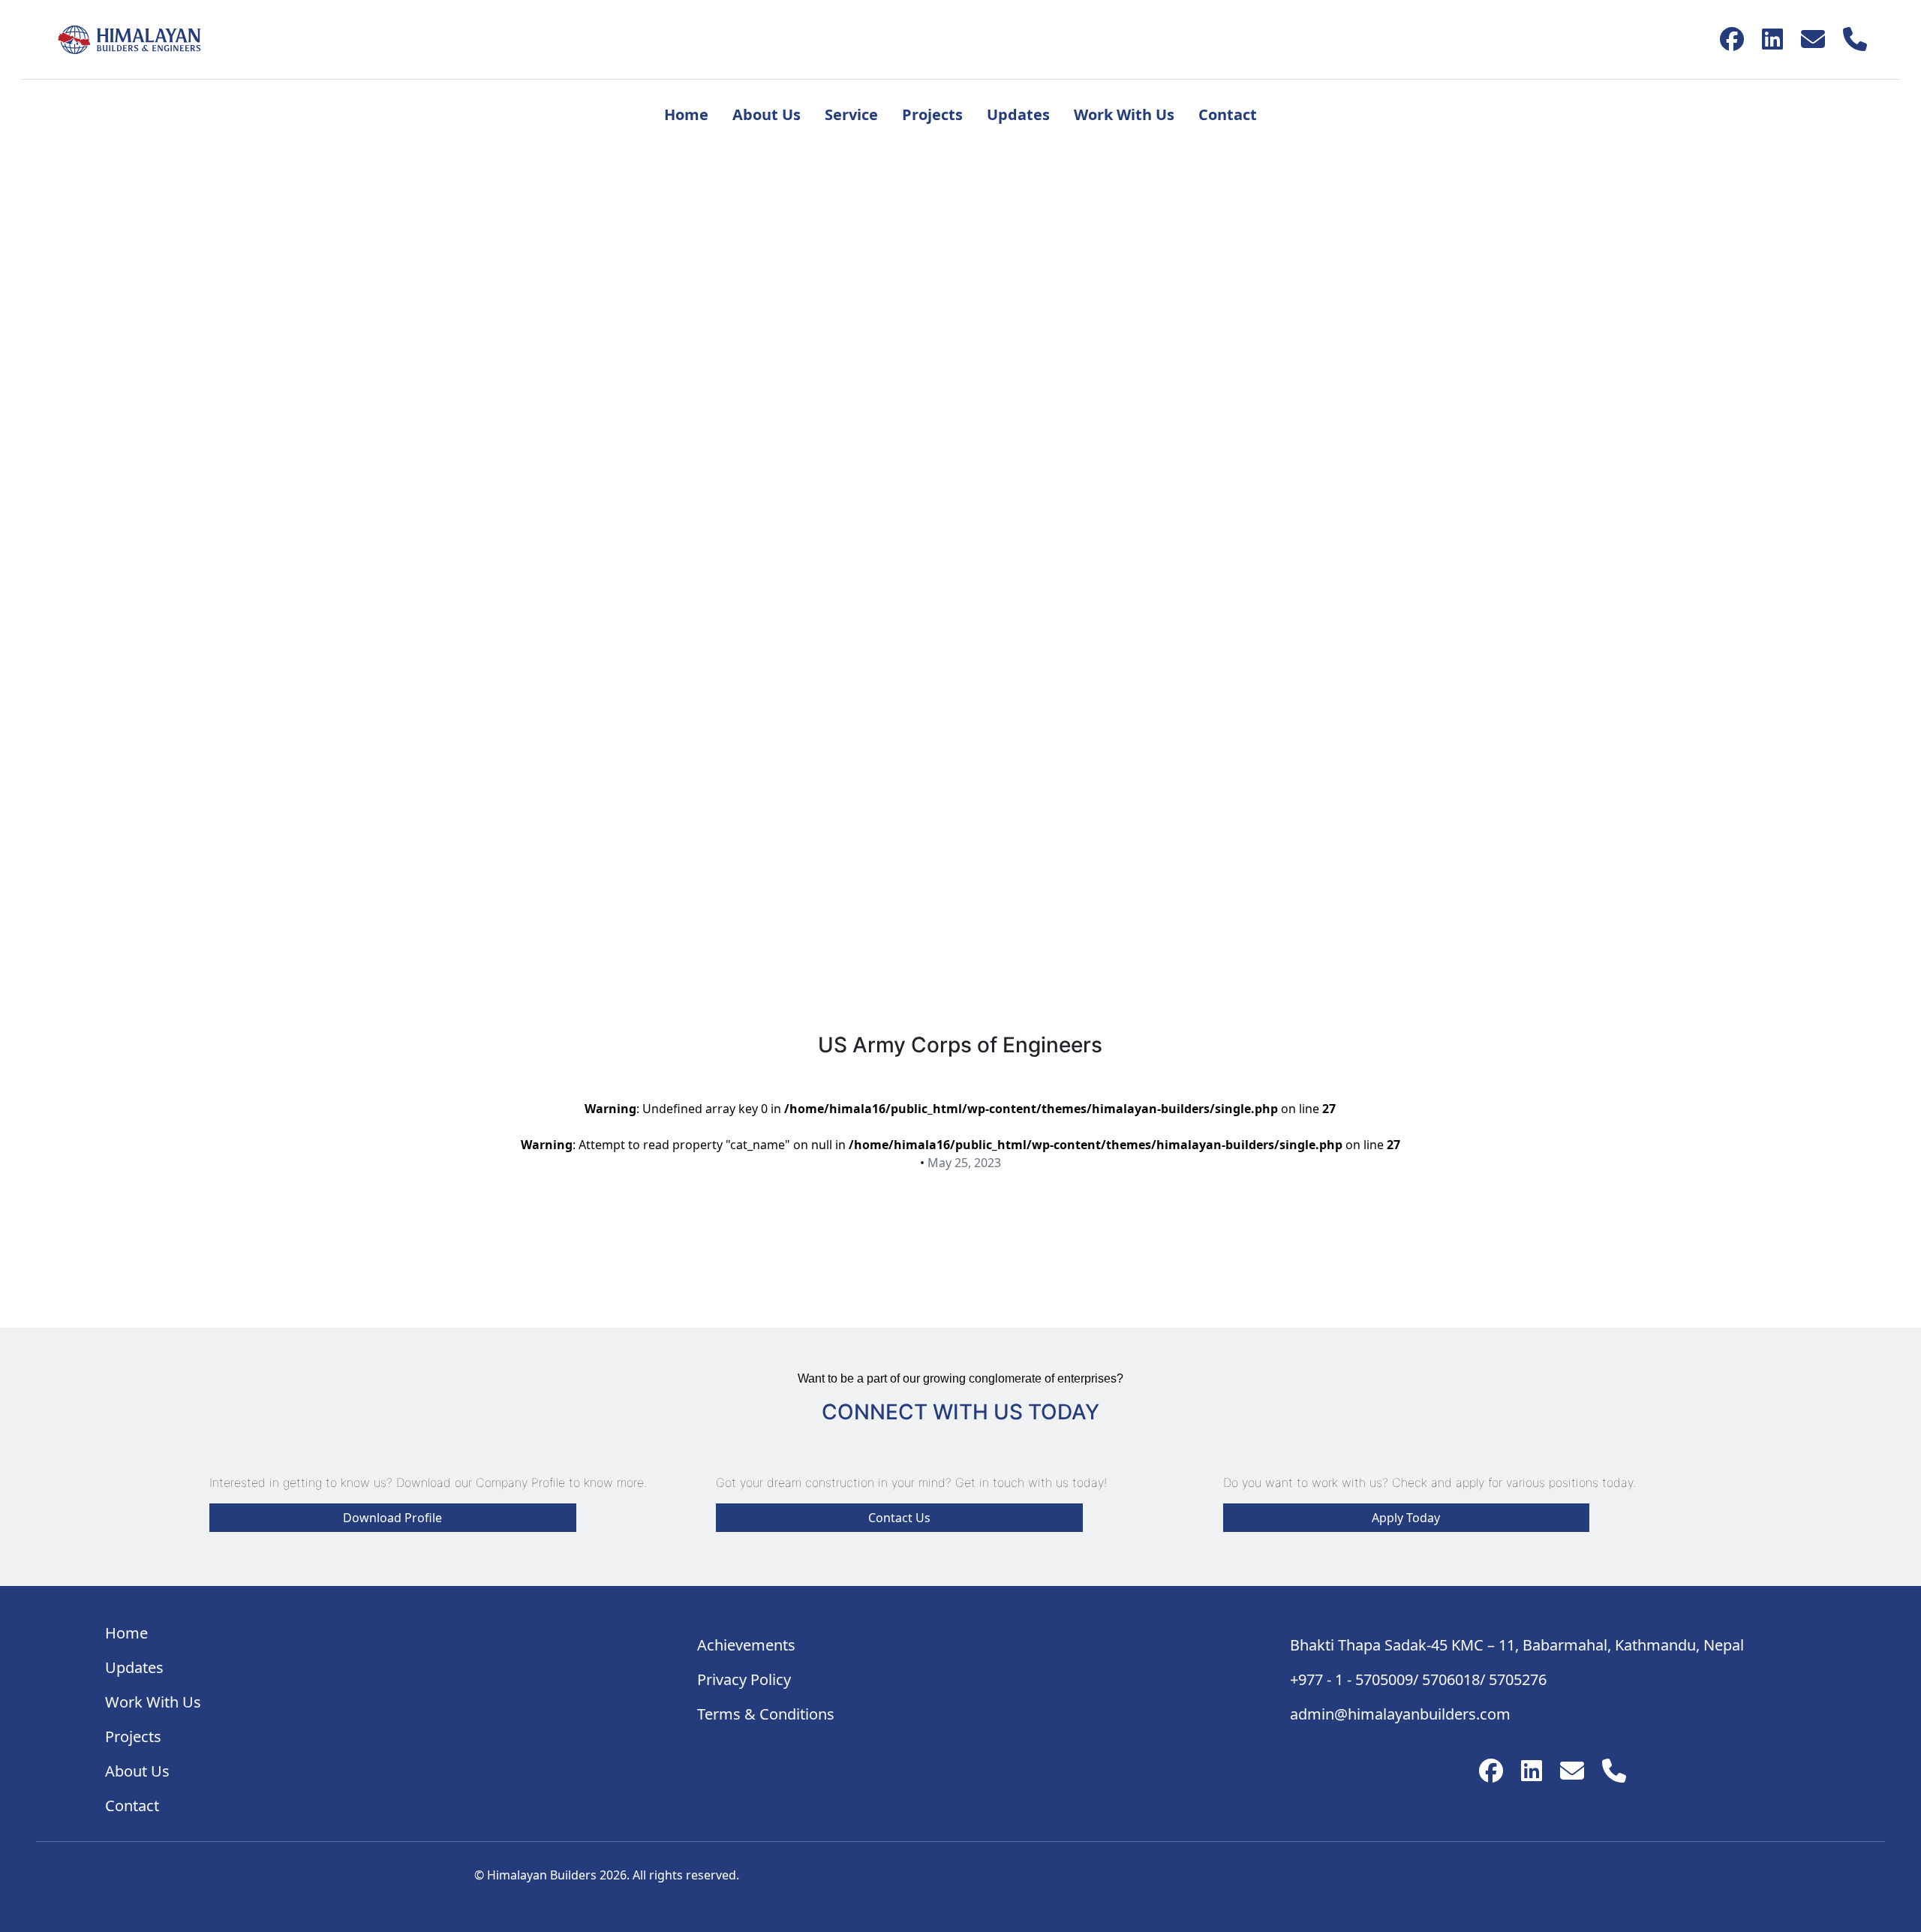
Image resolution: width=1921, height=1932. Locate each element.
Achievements (746, 1645)
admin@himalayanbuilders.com (1400, 1714)
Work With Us (1124, 114)
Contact (1228, 114)
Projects (932, 114)
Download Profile (392, 1518)
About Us (767, 114)
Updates (1018, 114)
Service (851, 114)
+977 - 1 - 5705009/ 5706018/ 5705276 (1418, 1679)
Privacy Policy (744, 1679)
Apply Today (1406, 1518)
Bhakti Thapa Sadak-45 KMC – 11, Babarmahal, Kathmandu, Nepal (1517, 1645)
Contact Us (899, 1518)
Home (686, 114)
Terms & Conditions (766, 1714)
